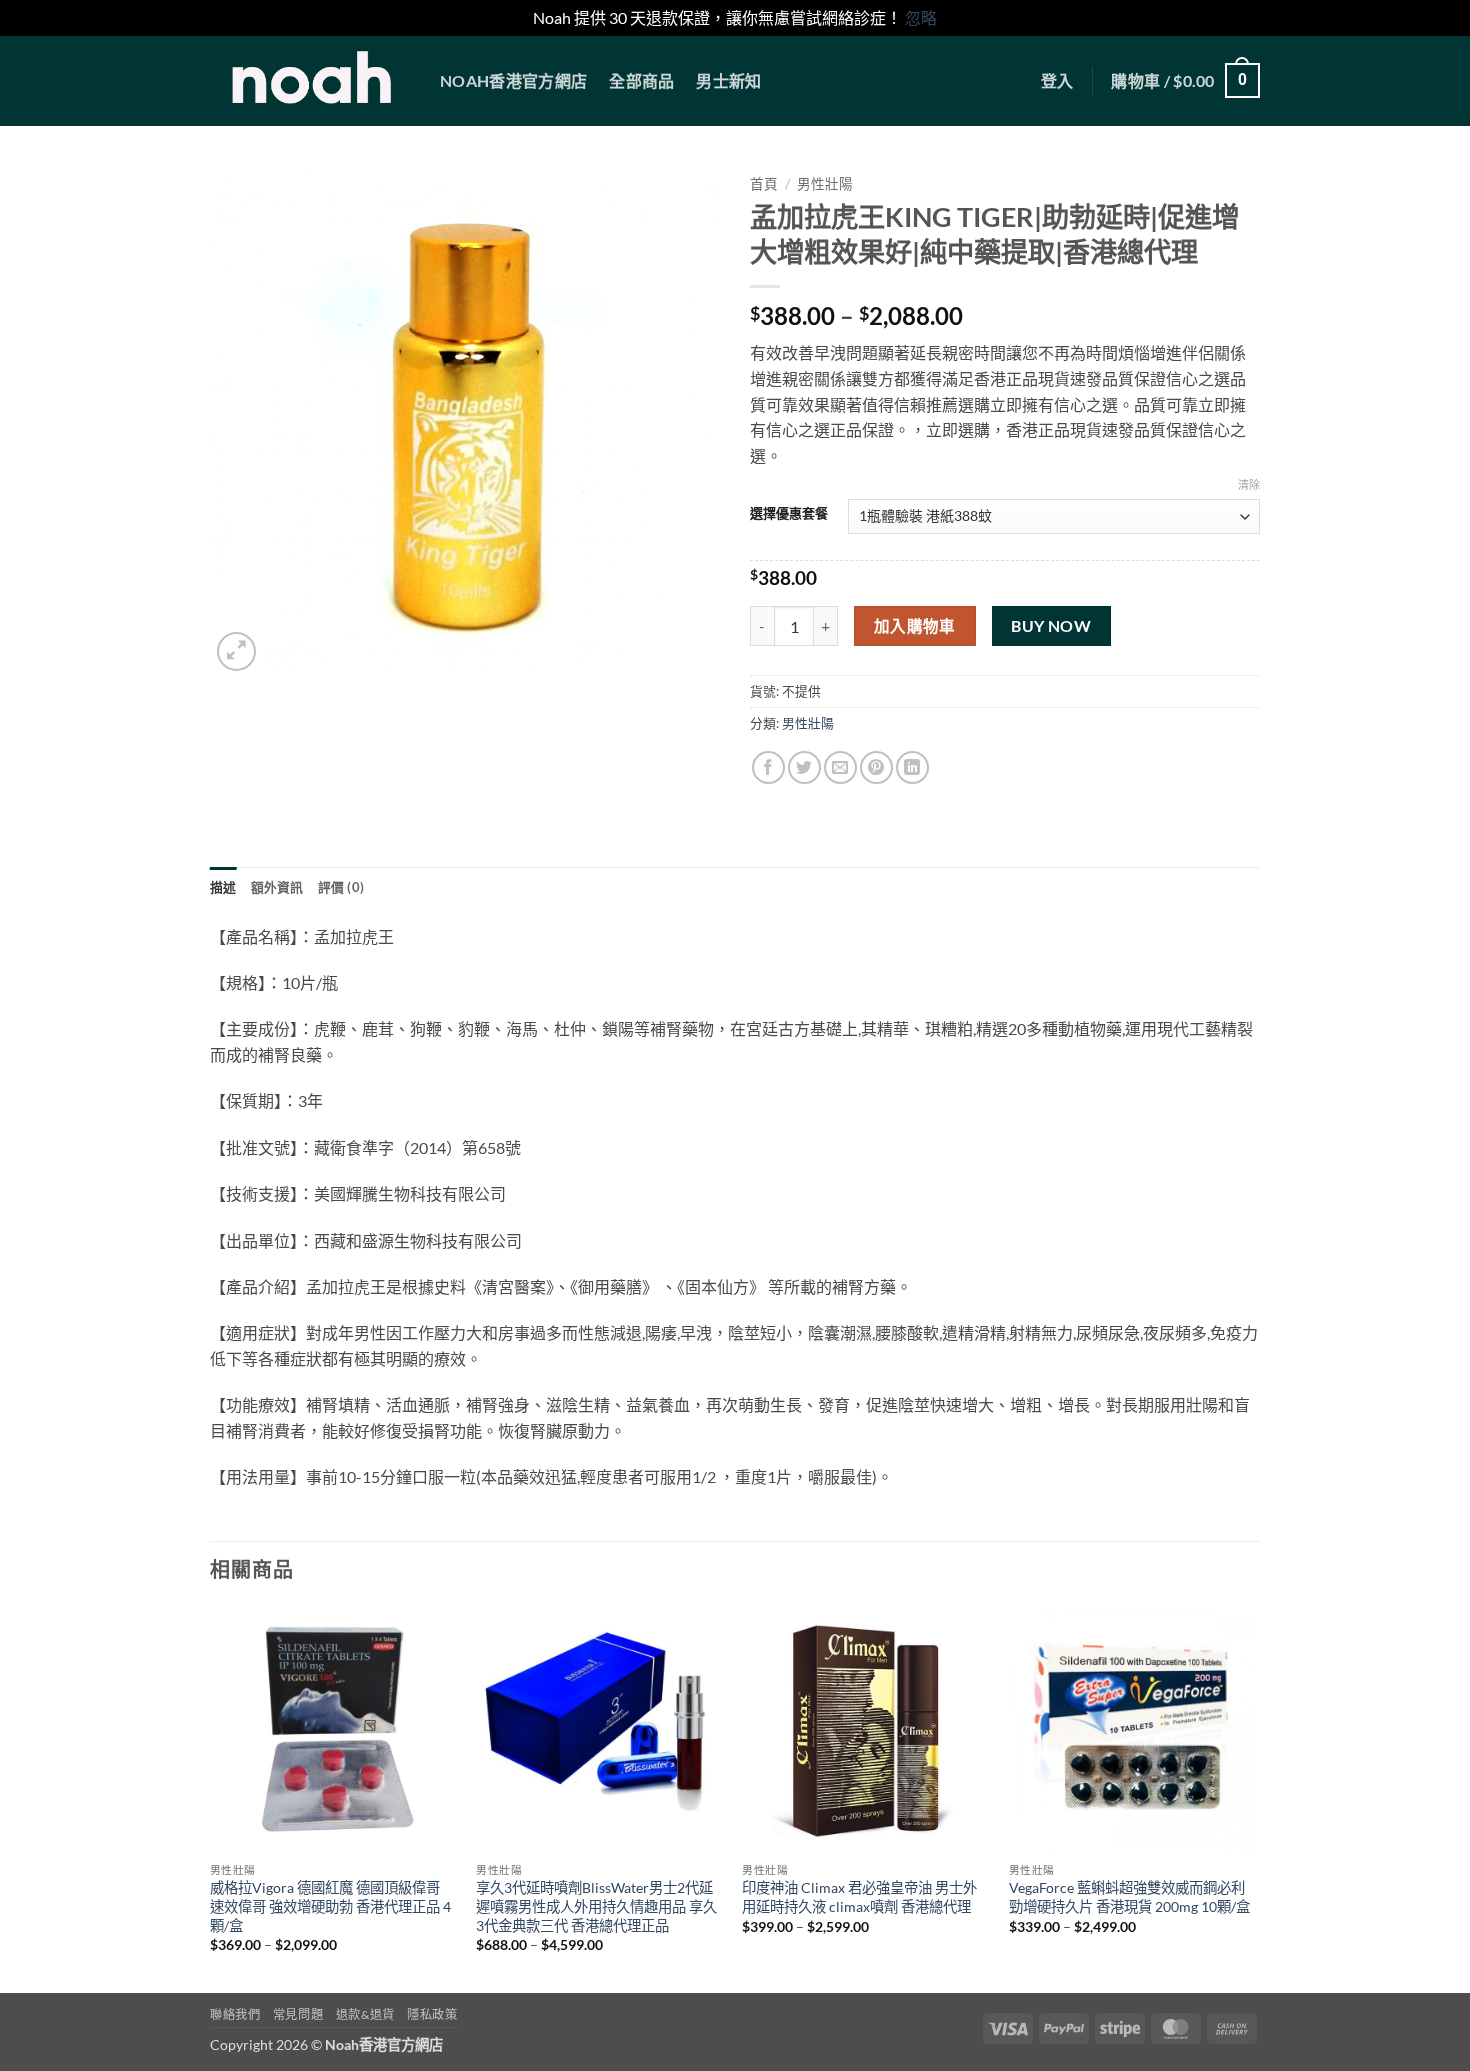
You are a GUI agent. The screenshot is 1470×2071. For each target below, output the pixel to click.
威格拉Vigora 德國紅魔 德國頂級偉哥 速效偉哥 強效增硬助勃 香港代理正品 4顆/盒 (330, 1906)
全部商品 (641, 80)
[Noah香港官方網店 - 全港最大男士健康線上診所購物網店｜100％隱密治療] (310, 81)
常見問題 (298, 2014)
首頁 (764, 184)
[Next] (1254, 1797)
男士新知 (728, 80)
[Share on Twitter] (804, 767)
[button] (1057, 81)
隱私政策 (432, 2014)
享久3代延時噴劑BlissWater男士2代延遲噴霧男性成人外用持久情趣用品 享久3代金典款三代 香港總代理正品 (596, 1906)
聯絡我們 (235, 2014)
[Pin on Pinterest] (876, 767)
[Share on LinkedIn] (912, 767)
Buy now (1051, 626)
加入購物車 (915, 626)
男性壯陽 (825, 184)
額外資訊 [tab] (277, 887)
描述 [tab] (223, 887)
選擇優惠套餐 (789, 514)
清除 (1249, 484)
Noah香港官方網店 (513, 80)
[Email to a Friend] (840, 767)
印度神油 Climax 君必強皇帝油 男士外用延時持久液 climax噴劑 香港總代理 (859, 1897)
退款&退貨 (365, 2014)
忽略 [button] (921, 17)
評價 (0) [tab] (341, 887)
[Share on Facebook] (768, 767)
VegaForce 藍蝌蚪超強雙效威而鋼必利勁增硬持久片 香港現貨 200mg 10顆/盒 (1129, 1897)
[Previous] (211, 1797)
